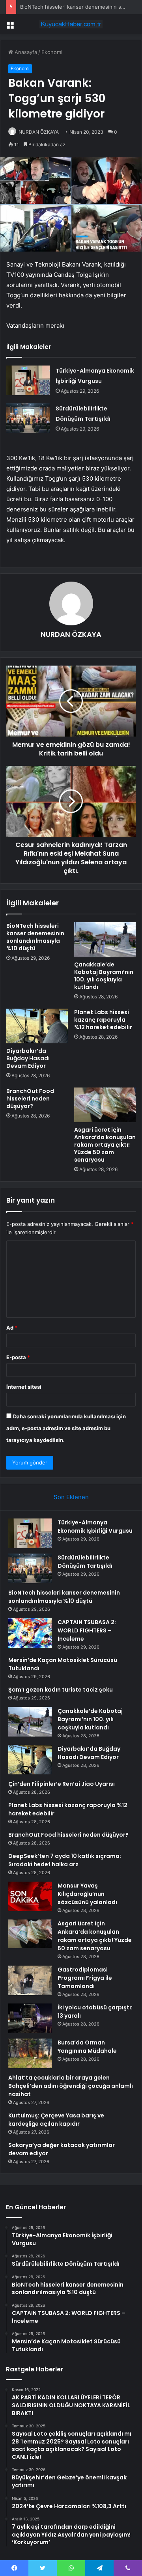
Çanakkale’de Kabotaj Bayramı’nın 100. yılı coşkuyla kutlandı (104, 976)
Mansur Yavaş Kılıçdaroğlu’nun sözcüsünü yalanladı (87, 1894)
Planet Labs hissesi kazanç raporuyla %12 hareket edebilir (103, 1020)
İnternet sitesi (24, 1387)
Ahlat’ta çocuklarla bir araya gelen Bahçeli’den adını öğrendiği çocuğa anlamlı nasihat (71, 2086)
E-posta (18, 1357)
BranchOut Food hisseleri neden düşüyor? (30, 1099)
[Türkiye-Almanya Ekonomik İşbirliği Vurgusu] (28, 380)
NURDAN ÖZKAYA (39, 132)
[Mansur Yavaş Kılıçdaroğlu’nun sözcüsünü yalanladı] (30, 1896)
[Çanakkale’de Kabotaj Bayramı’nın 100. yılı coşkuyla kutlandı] (105, 940)
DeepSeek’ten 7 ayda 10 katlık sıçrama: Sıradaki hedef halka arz (65, 1860)
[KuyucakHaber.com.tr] (71, 24)
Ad (12, 1328)
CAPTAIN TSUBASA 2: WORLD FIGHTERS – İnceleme (87, 1630)
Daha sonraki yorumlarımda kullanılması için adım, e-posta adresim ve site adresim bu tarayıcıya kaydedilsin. (66, 1428)
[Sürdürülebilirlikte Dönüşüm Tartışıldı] (28, 418)
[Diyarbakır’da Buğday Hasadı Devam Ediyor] (37, 1026)
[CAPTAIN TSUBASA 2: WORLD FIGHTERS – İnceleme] (30, 1633)
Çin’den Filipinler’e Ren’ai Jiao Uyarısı (62, 1784)
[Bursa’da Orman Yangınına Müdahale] (30, 2053)
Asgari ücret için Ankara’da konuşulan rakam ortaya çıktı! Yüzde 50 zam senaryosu (105, 1145)
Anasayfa (25, 52)
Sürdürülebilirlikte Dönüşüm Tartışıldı (85, 1562)
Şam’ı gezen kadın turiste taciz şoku (61, 1690)
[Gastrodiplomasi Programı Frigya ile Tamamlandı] (30, 1980)
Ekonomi (52, 52)
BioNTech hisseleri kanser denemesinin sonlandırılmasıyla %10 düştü (35, 937)
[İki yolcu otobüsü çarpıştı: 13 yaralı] (30, 2018)
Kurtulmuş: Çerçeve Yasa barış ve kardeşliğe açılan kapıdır (56, 2120)
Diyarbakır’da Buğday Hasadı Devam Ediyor (28, 1058)
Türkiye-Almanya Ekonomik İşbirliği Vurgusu (95, 1527)
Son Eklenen (71, 1497)
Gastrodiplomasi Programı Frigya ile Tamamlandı (85, 1978)
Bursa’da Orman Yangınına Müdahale (87, 2047)
